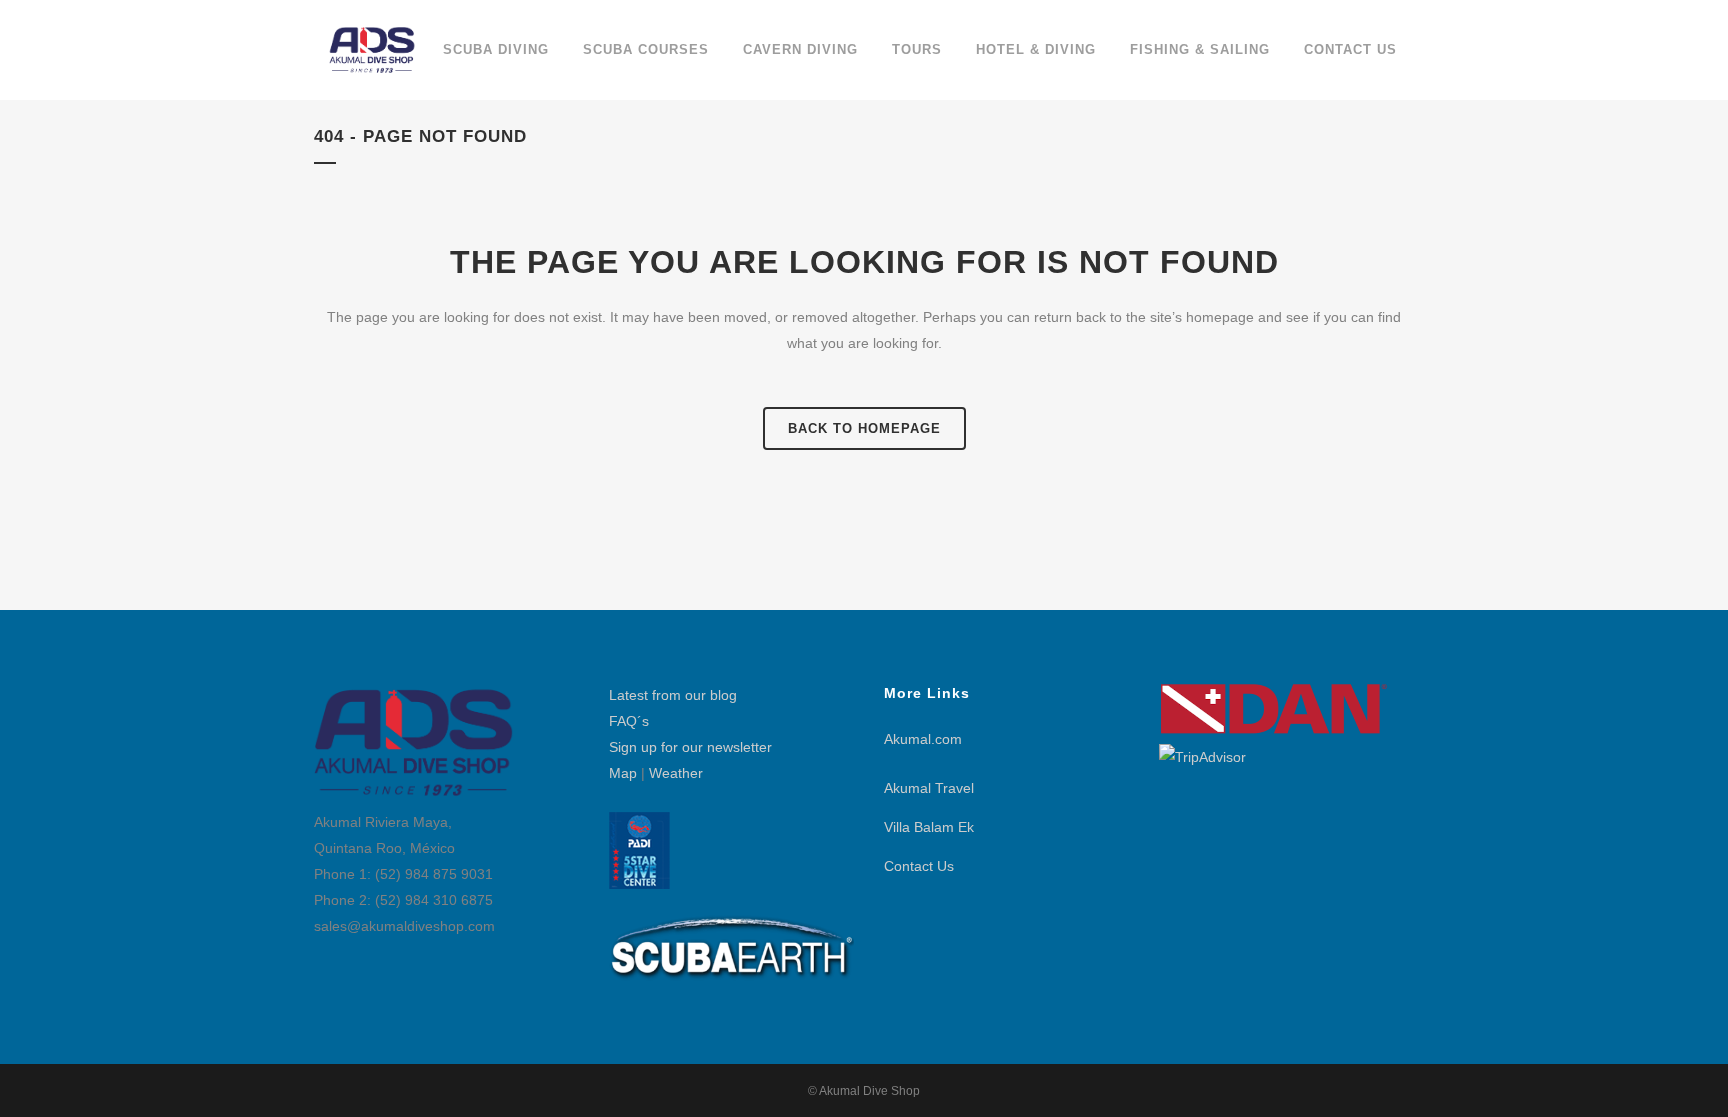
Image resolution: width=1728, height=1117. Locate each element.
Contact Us (919, 866)
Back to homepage (864, 428)
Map (623, 773)
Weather (676, 773)
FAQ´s (629, 721)
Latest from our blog (673, 695)
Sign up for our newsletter (690, 747)
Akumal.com (923, 739)
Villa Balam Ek (929, 827)
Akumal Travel (929, 788)
